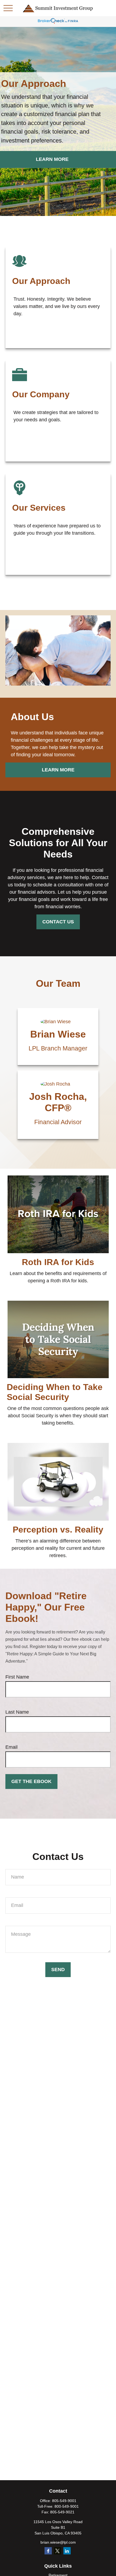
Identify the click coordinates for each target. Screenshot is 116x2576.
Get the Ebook (31, 1781)
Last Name (17, 1712)
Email (11, 1747)
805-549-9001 (64, 2501)
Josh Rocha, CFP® (58, 1102)
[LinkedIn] (67, 2551)
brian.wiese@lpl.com (58, 2542)
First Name (17, 1677)
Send (58, 1970)
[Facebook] (48, 2551)
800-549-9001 (67, 2506)
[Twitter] (58, 2551)
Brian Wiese (58, 1034)
